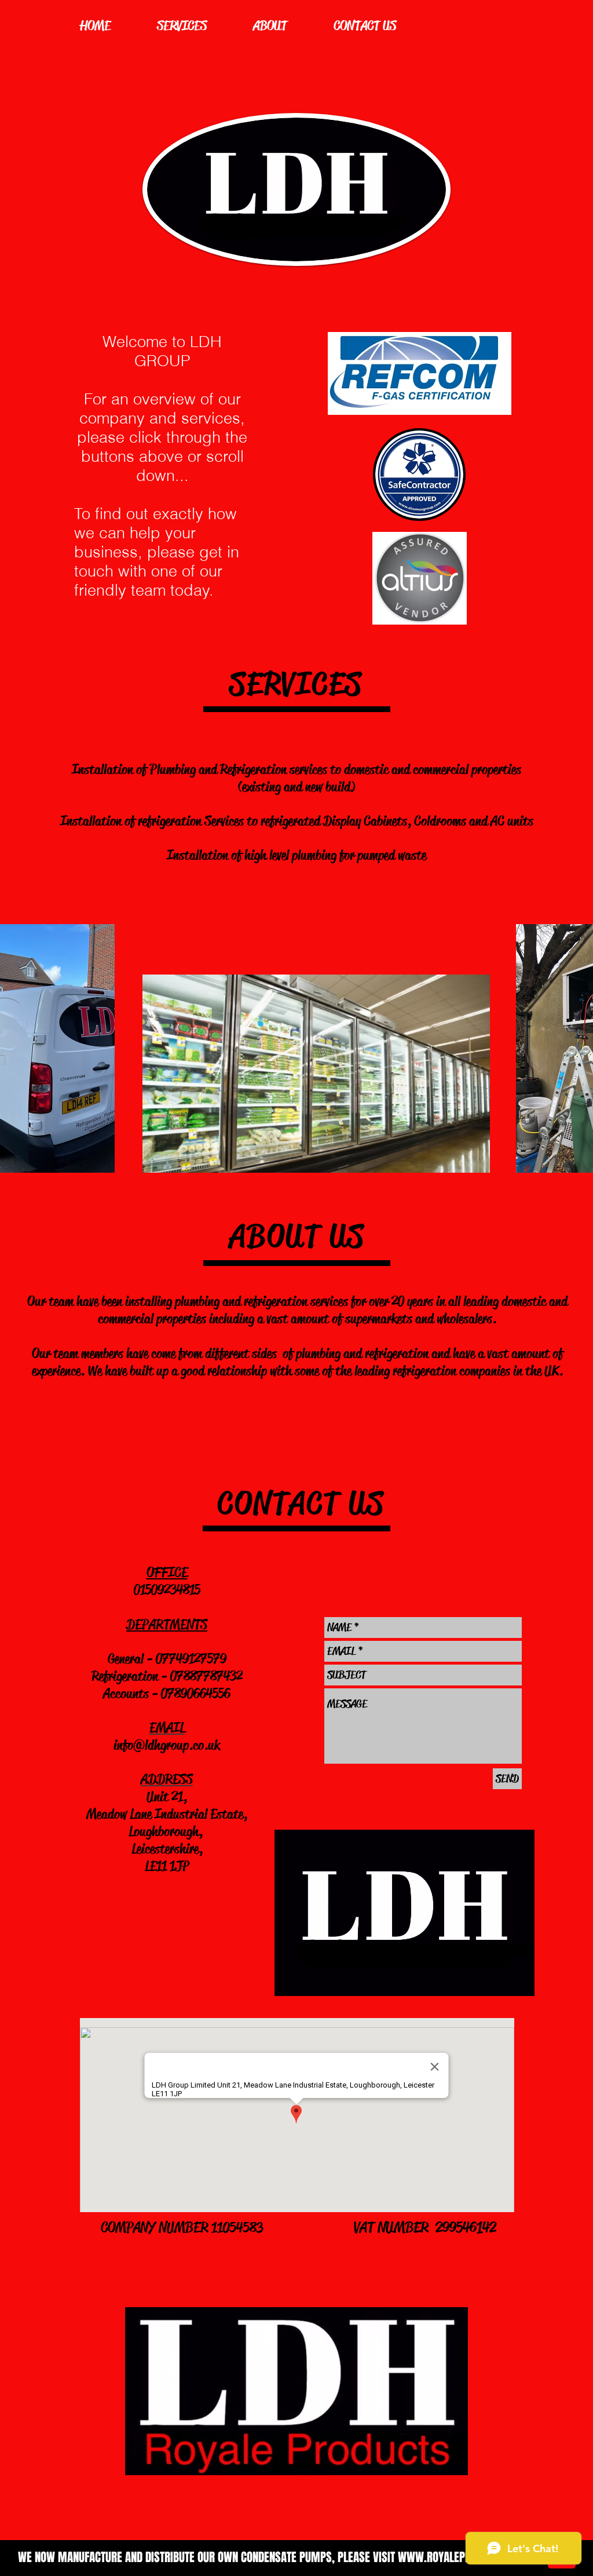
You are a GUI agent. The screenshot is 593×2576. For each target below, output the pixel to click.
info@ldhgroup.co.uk (167, 1745)
